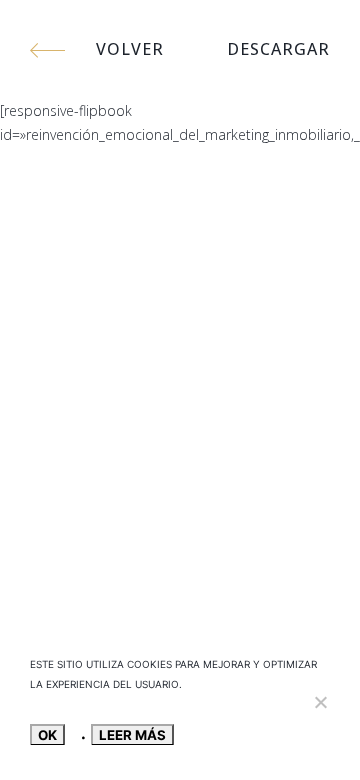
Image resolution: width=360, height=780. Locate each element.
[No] (320, 702)
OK (47, 735)
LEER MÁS (132, 735)
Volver (130, 49)
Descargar (278, 49)
